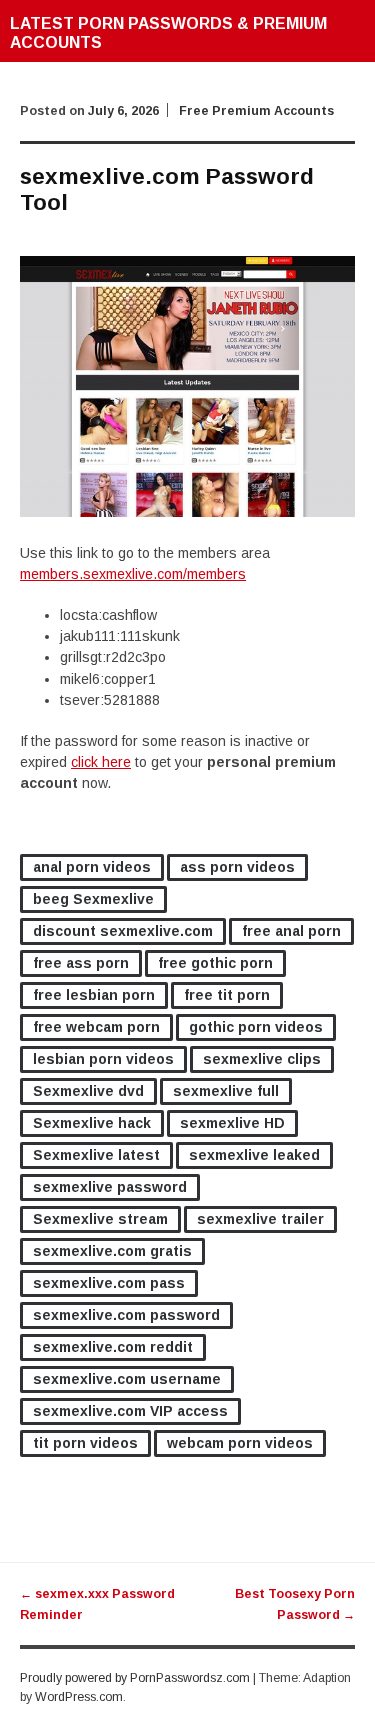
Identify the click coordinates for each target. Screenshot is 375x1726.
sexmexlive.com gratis (112, 1251)
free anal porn (291, 931)
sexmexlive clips (262, 1059)
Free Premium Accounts (256, 111)
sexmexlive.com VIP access (130, 1411)
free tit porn (227, 995)
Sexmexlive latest (96, 1155)
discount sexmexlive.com (123, 931)
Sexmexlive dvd (88, 1091)
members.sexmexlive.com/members (133, 574)
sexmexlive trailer (260, 1219)
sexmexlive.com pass (109, 1283)
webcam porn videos (240, 1443)
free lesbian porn (94, 995)
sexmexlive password (110, 1187)
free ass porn (81, 963)
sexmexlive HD (232, 1123)
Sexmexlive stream (100, 1219)
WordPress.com (79, 1697)
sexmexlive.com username (127, 1379)
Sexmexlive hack (92, 1123)
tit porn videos (85, 1443)
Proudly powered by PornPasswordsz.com (135, 1678)
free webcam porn (96, 1027)
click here (101, 762)
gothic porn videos (256, 1027)
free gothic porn (215, 963)
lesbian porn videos (103, 1059)
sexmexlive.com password (126, 1315)
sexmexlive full (226, 1091)
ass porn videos (237, 867)
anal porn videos (92, 867)
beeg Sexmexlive (93, 899)
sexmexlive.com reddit (113, 1347)
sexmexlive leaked (254, 1155)
